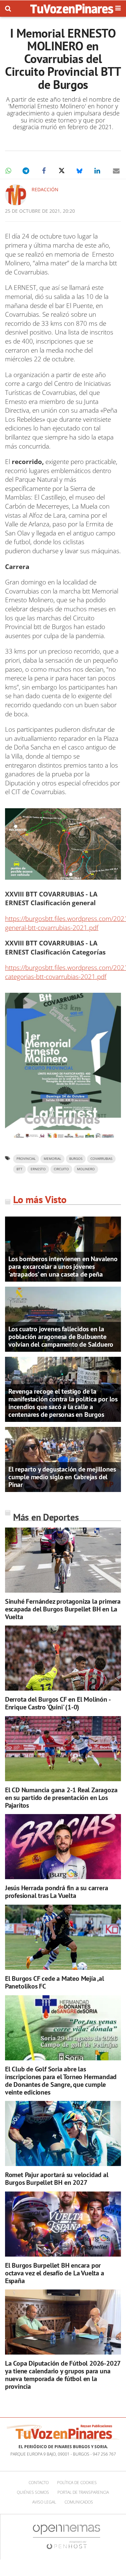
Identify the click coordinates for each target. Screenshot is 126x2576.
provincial (26, 1159)
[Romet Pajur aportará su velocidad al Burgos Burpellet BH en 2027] (63, 2133)
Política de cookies (77, 2483)
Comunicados (79, 2502)
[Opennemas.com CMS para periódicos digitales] (67, 2537)
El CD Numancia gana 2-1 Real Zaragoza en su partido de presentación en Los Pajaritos (61, 1798)
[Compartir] (8, 171)
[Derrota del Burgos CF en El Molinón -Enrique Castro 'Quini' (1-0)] (63, 1658)
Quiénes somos (33, 2492)
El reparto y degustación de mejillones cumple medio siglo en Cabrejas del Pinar (62, 1477)
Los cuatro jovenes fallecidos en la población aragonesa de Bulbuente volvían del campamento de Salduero (61, 1337)
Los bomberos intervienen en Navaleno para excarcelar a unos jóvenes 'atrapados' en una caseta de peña (63, 1267)
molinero (86, 1169)
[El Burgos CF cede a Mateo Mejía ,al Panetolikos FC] (63, 1937)
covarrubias (101, 1159)
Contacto (39, 2483)
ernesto (38, 1169)
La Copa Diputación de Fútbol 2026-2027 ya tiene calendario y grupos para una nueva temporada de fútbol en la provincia (63, 2375)
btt (19, 1169)
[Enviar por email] (116, 171)
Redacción (45, 189)
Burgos (76, 1159)
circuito (61, 1169)
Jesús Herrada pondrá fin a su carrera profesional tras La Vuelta (57, 1892)
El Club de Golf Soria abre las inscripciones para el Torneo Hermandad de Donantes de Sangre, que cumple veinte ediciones (61, 2081)
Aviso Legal (44, 2502)
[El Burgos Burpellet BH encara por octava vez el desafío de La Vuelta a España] (63, 2224)
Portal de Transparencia (83, 2492)
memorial (52, 1159)
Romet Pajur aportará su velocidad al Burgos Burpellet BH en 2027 (57, 2179)
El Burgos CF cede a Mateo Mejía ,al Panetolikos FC (55, 1982)
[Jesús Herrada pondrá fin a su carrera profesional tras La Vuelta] (63, 1847)
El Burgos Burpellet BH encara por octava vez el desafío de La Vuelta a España (55, 2273)
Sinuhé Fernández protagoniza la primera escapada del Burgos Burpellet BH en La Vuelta (63, 1609)
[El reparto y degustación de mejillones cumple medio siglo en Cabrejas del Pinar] (63, 1459)
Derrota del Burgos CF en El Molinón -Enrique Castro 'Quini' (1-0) (58, 1703)
